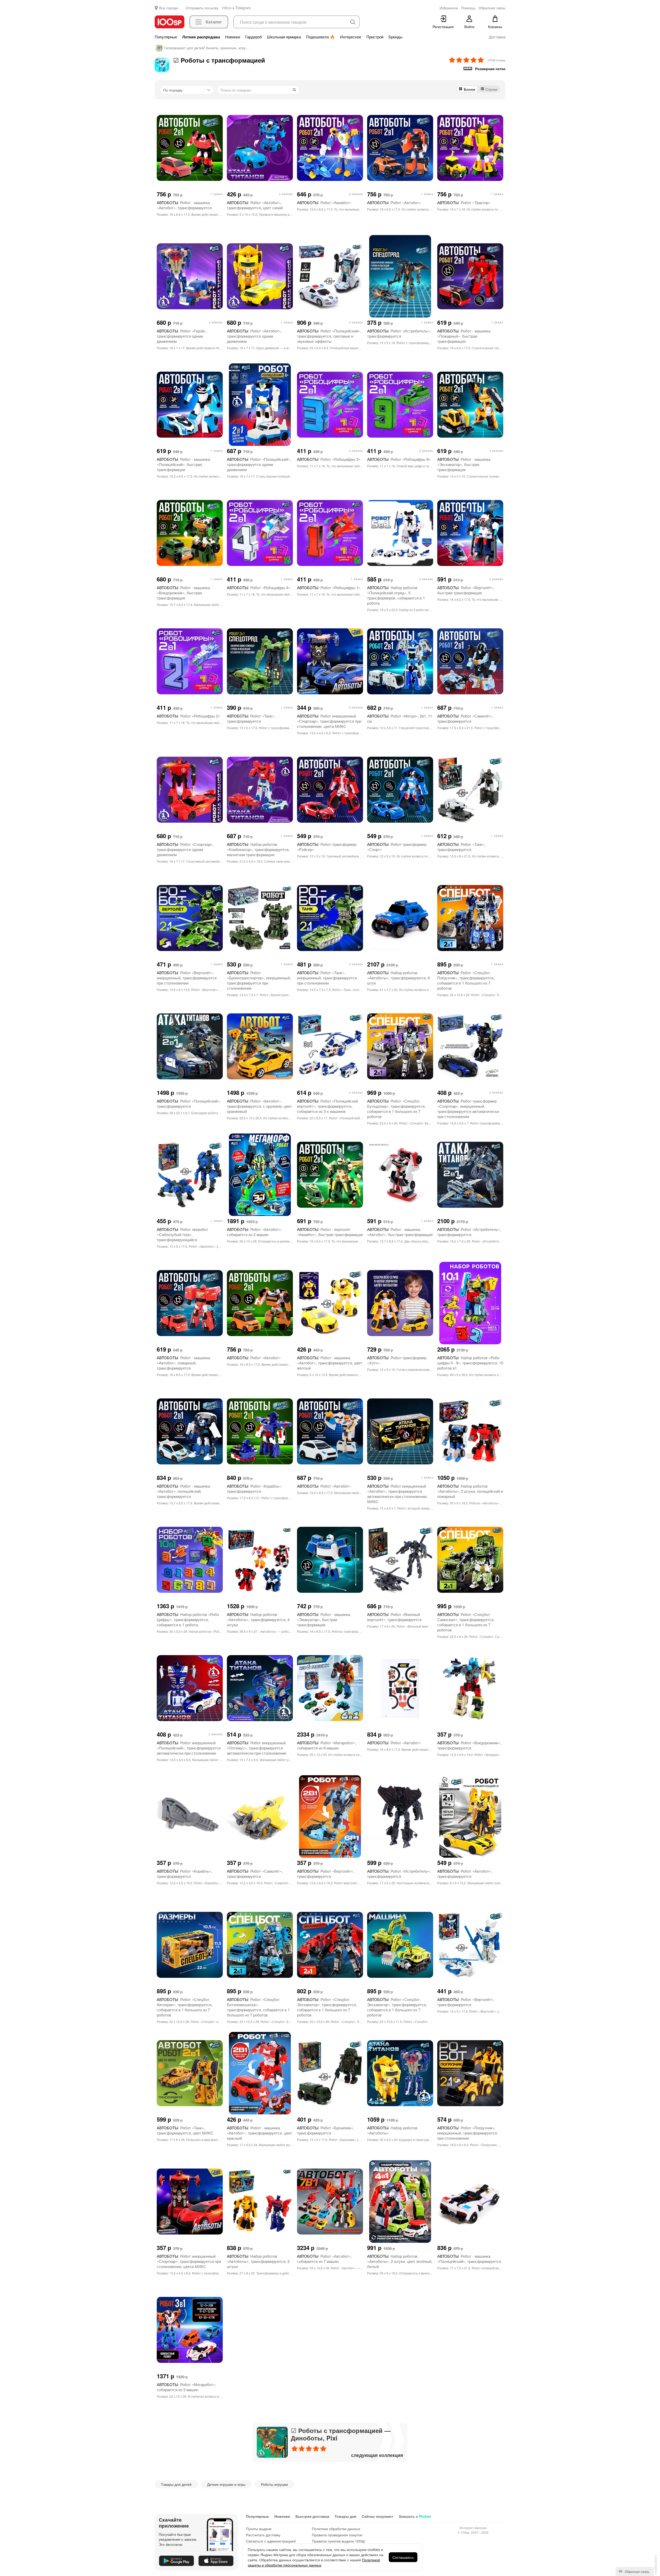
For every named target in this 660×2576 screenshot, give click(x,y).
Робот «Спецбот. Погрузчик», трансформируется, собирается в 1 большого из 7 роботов (466, 980)
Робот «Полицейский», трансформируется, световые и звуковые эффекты (329, 336)
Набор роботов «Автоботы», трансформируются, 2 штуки (258, 2261)
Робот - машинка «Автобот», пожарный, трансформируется (183, 1363)
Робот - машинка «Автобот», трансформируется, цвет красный (259, 2133)
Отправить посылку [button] (202, 8)
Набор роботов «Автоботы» (392, 2130)
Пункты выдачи (259, 2529)
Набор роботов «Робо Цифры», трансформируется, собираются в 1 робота (188, 1619)
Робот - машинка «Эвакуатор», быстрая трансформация (324, 1619)
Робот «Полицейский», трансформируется (189, 1103)
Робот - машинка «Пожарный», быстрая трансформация (464, 336)
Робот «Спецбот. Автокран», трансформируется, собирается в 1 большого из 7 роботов (185, 2007)
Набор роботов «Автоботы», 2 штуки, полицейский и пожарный (470, 1491)
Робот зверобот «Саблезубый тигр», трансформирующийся (182, 1234)
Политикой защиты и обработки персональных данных (314, 2562)
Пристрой (375, 37)
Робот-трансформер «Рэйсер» (327, 847)
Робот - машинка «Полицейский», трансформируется (469, 2259)
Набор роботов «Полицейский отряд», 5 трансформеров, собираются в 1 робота (396, 595)
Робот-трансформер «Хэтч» (397, 1360)
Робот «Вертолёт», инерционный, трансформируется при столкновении (187, 978)
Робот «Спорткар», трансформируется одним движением (185, 849)
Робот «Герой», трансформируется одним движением (182, 336)
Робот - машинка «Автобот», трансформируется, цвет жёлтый (330, 1363)
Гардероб (254, 37)
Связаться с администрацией (271, 2541)
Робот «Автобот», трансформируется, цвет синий (255, 205)
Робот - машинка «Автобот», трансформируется (184, 205)
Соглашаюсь (403, 2557)
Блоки (469, 89)
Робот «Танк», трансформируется (251, 718)
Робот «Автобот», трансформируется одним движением (254, 336)
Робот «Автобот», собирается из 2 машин (254, 1232)
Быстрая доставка (312, 2516)
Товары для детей (176, 2484)
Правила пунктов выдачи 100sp (339, 2541)
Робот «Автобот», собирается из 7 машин (324, 2259)
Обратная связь (637, 2571)
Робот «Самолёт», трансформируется (465, 718)
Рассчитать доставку (263, 2535)
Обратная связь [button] (492, 8)
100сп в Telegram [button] (236, 8)
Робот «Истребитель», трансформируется (399, 333)
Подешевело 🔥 (320, 37)
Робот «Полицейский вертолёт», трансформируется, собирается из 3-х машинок (327, 1106)
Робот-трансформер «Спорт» (397, 847)
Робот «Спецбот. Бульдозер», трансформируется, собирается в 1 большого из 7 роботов (396, 1109)
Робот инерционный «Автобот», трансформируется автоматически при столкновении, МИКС (397, 1494)
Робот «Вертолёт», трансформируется (325, 1874)
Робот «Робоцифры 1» (329, 587)
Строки (491, 89)
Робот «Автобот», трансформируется (465, 1874)
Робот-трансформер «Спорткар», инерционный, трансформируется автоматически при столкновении (468, 1109)
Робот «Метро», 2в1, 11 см (400, 718)
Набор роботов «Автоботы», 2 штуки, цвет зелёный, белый (400, 2261)
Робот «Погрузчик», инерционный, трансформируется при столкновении (467, 2133)
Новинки (233, 37)
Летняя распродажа (201, 37)
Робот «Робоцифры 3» (329, 459)
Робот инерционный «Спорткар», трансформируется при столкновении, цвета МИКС (329, 721)
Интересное (351, 37)
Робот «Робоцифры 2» (188, 716)
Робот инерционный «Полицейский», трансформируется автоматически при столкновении (189, 1748)
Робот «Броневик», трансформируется (325, 2130)
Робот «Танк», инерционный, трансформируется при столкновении (327, 978)
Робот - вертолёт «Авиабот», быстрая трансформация (330, 1232)
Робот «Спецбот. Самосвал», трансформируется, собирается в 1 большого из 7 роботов (466, 1622)
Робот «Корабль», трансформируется (254, 1489)
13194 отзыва (496, 60)
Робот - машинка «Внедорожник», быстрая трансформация (183, 593)
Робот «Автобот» (394, 202)
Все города (168, 8)
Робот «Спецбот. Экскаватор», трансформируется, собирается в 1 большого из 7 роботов (327, 2007)
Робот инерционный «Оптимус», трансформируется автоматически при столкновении (257, 1748)
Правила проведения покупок (337, 2535)
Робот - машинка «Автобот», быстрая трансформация (400, 1232)
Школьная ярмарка (284, 37)
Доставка (497, 37)
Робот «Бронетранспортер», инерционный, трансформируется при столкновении (259, 980)
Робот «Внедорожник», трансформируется (469, 1745)
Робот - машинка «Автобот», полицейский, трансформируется (183, 1491)
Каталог (214, 22)
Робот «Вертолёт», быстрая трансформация (466, 590)
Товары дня (345, 2516)
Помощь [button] (468, 8)
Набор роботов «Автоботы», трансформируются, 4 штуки (258, 1619)
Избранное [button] (449, 8)
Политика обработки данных (336, 2529)
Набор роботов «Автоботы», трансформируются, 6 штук (398, 978)
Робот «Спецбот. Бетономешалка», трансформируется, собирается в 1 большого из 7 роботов (258, 2007)
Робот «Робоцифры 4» (259, 587)
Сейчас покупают (377, 2516)
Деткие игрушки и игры (226, 2484)
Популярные (166, 37)
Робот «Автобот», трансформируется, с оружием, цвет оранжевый (259, 1106)
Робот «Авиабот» (324, 202)
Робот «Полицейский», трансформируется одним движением (259, 464)
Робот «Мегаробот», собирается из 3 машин (186, 2387)
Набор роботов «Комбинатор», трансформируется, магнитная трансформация (258, 849)
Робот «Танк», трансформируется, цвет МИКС (185, 2130)
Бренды (395, 37)
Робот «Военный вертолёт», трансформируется (394, 1617)
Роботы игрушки (274, 2484)
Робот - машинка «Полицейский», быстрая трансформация (183, 464)
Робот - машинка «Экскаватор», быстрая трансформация (464, 464)
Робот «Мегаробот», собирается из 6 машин (327, 1745)
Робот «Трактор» (464, 202)
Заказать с (415, 2516)
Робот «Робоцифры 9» (399, 459)
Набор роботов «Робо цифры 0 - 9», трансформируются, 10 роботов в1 (470, 1363)
